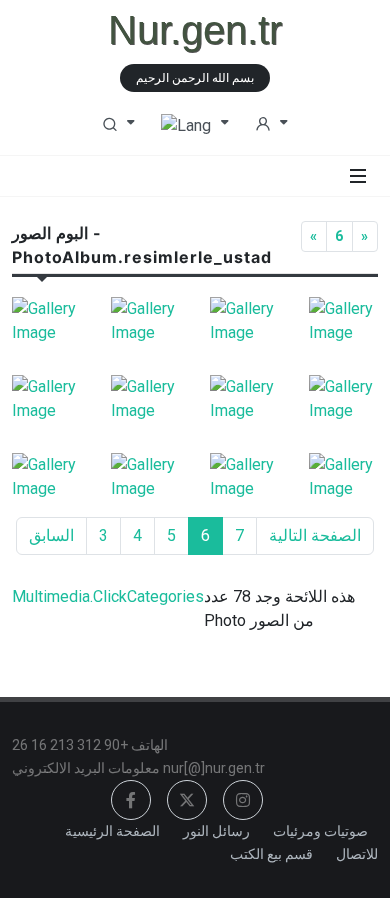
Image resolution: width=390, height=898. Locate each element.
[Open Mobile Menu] (358, 176)
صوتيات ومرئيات (320, 831)
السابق (51, 535)
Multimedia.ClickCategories (108, 596)
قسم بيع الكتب (271, 854)
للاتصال (357, 854)
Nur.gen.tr (195, 30)
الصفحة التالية (315, 535)
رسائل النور (216, 831)
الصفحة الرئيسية (112, 831)
